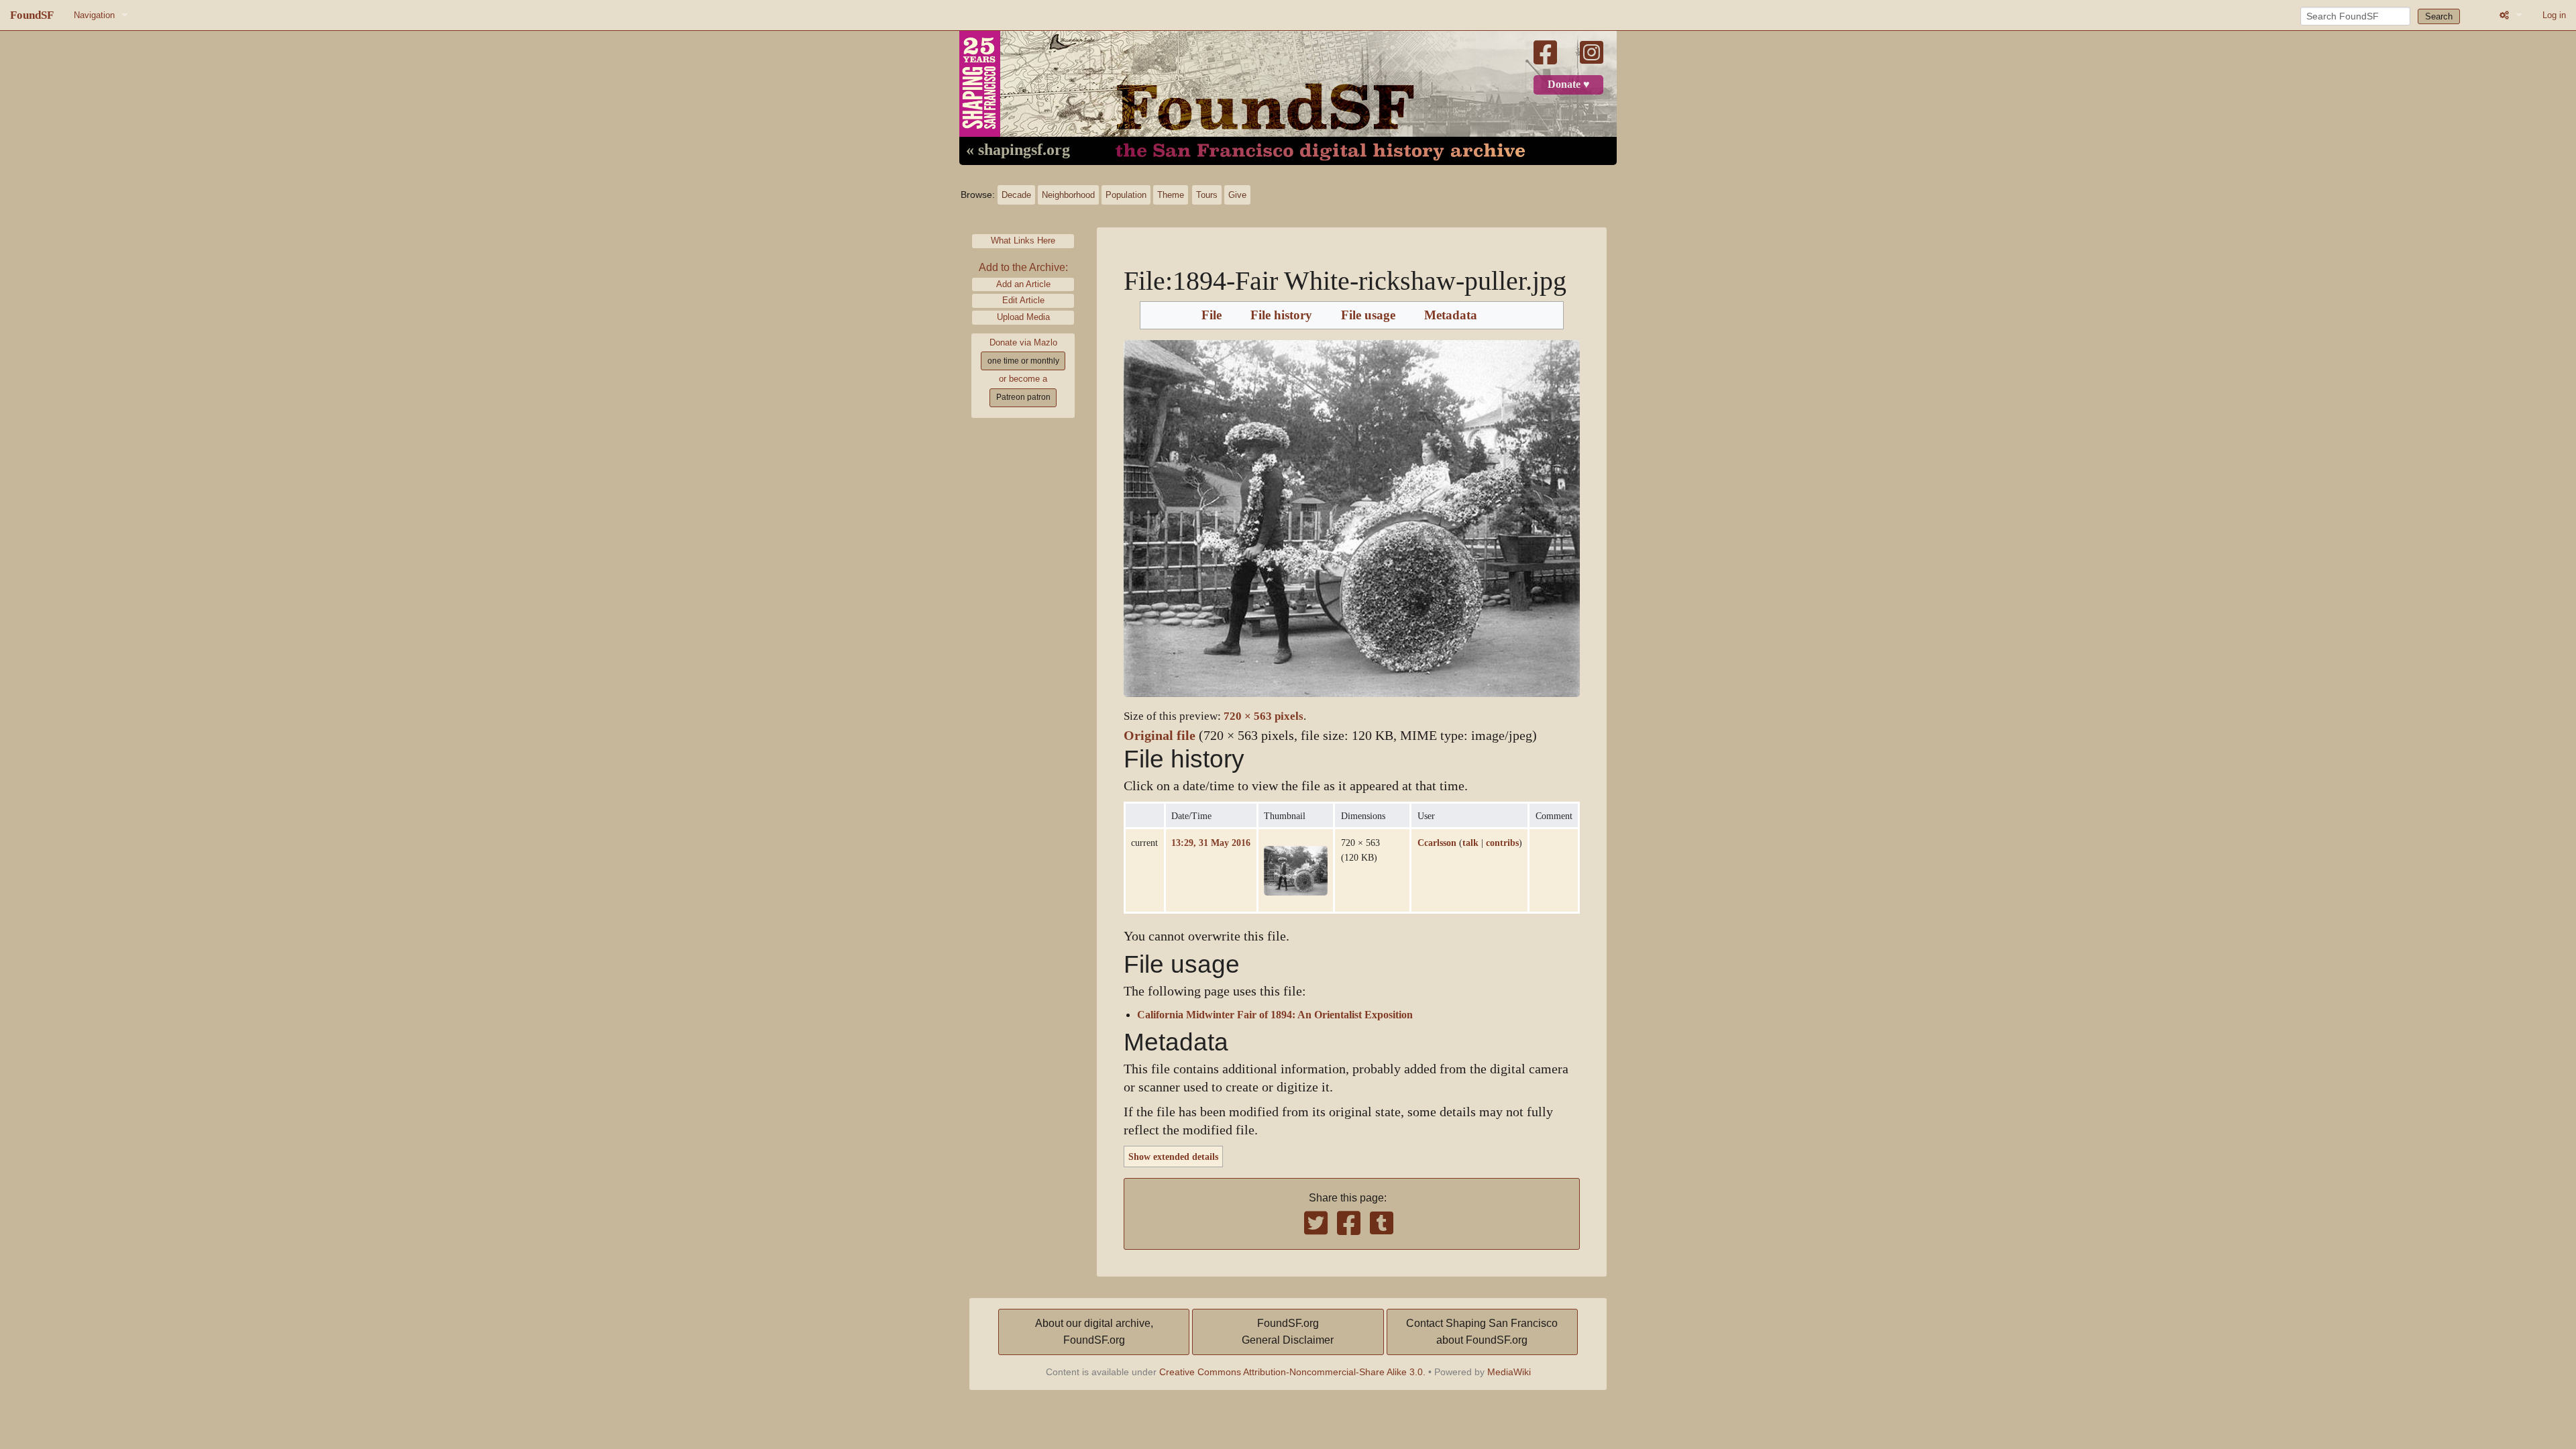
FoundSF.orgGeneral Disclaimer (1288, 1332)
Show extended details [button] (1173, 1157)
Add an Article (1023, 284)
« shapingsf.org (1018, 150)
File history (1281, 315)
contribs (1502, 843)
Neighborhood (1068, 195)
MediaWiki (1509, 1372)
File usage (1368, 315)
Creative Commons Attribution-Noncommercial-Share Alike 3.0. (1292, 1372)
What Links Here (1023, 240)
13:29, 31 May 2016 (1211, 843)
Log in (2554, 15)
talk (1470, 843)
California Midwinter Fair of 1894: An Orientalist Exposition (1275, 1015)
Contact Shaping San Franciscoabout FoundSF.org (1482, 1332)
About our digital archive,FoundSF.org (1094, 1332)
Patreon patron (1023, 397)
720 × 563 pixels (1264, 716)
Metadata (1451, 315)
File (1212, 315)
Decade (1016, 195)
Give (1237, 195)
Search (2439, 16)
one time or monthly (1023, 361)
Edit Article (1023, 300)
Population (1126, 195)
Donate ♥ (1569, 85)
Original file (1160, 736)
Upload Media (1023, 317)
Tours (1207, 195)
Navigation (94, 15)
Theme (1171, 195)
